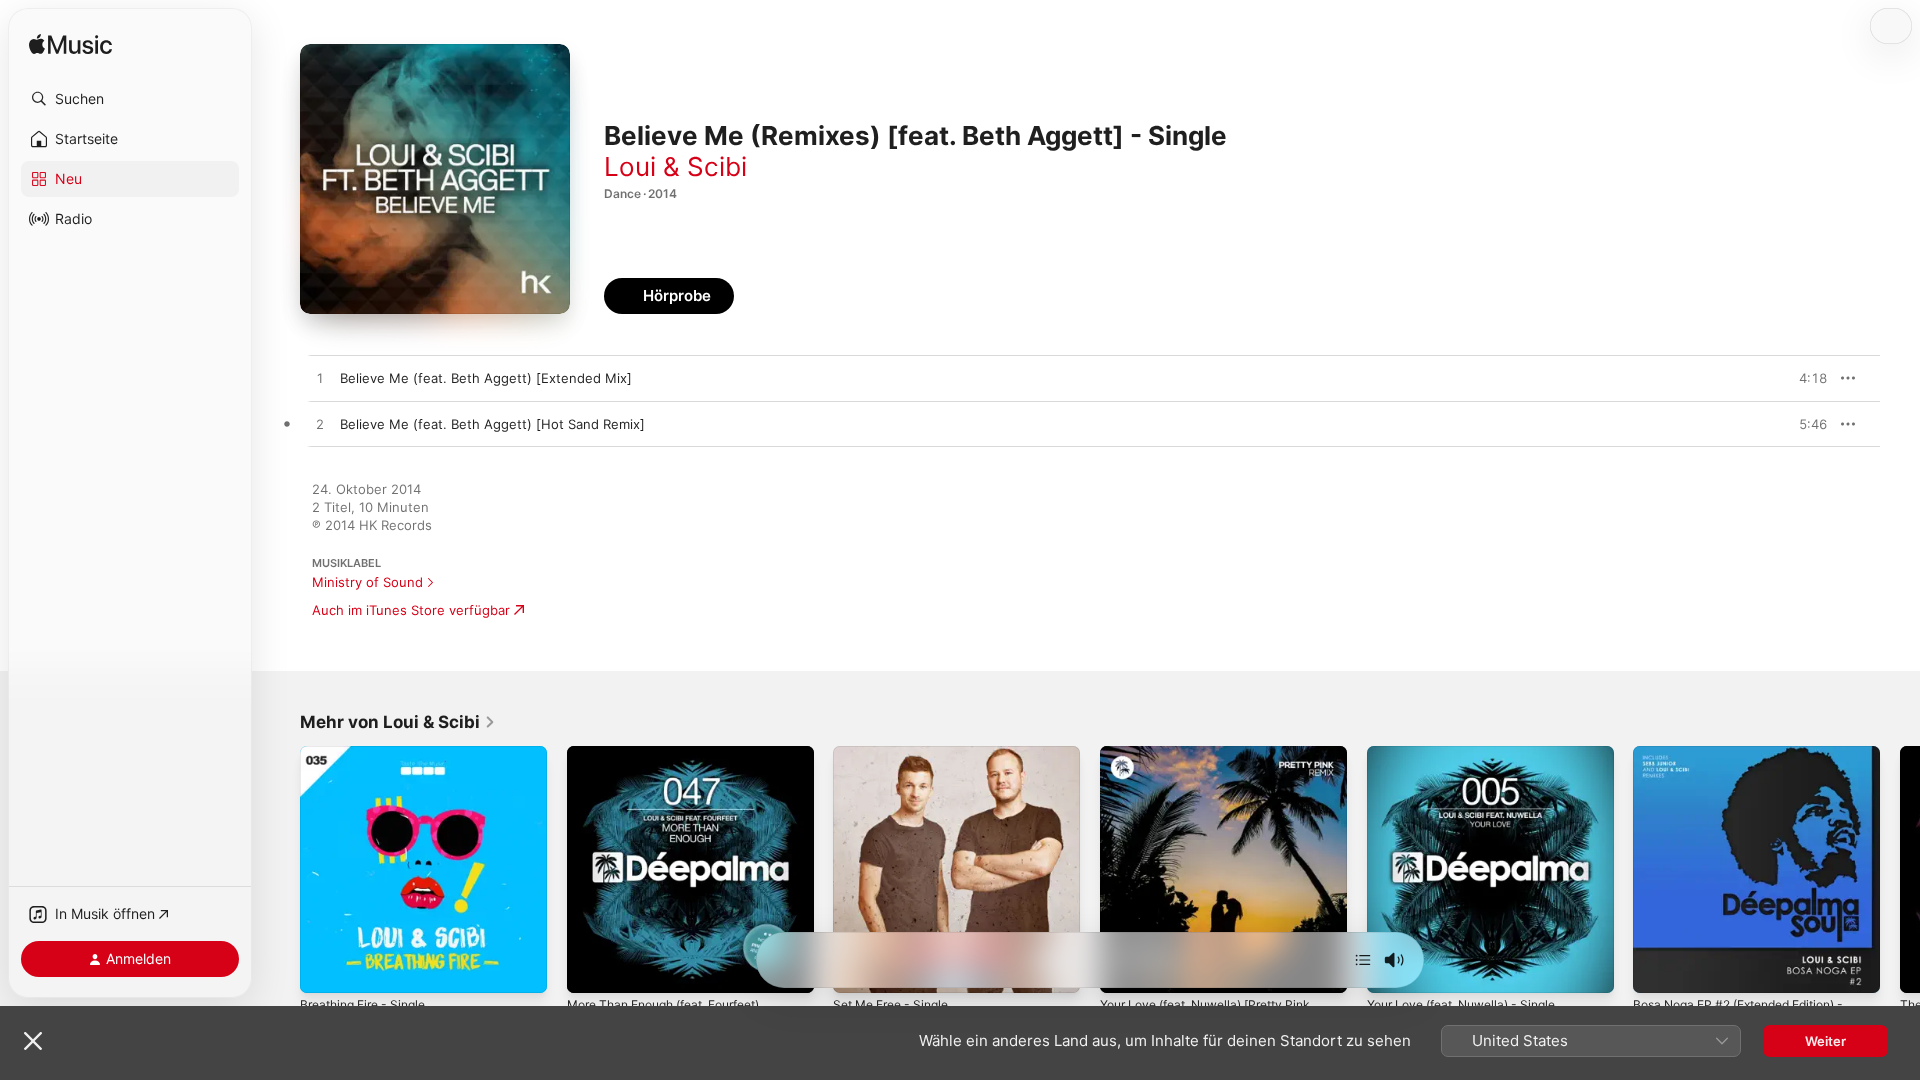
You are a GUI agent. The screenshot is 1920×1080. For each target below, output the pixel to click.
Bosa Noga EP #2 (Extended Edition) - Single (1752, 762)
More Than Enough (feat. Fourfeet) (677, 754)
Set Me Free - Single (898, 754)
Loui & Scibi (675, 166)
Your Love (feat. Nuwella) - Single (1473, 754)
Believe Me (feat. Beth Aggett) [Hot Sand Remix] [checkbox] (492, 424)
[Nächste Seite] (1900, 869)
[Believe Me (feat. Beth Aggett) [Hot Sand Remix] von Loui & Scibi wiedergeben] (320, 425)
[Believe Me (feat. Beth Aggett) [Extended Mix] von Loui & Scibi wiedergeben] (320, 379)
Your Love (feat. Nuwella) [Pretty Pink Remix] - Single (1218, 762)
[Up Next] (1363, 960)
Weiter (1825, 1041)
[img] (70, 45)
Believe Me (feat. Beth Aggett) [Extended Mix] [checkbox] (486, 378)
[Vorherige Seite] (280, 869)
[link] (398, 722)
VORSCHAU (1799, 378)
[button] (130, 99)
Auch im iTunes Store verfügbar (411, 610)
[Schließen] (33, 1041)
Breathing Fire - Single (370, 754)
